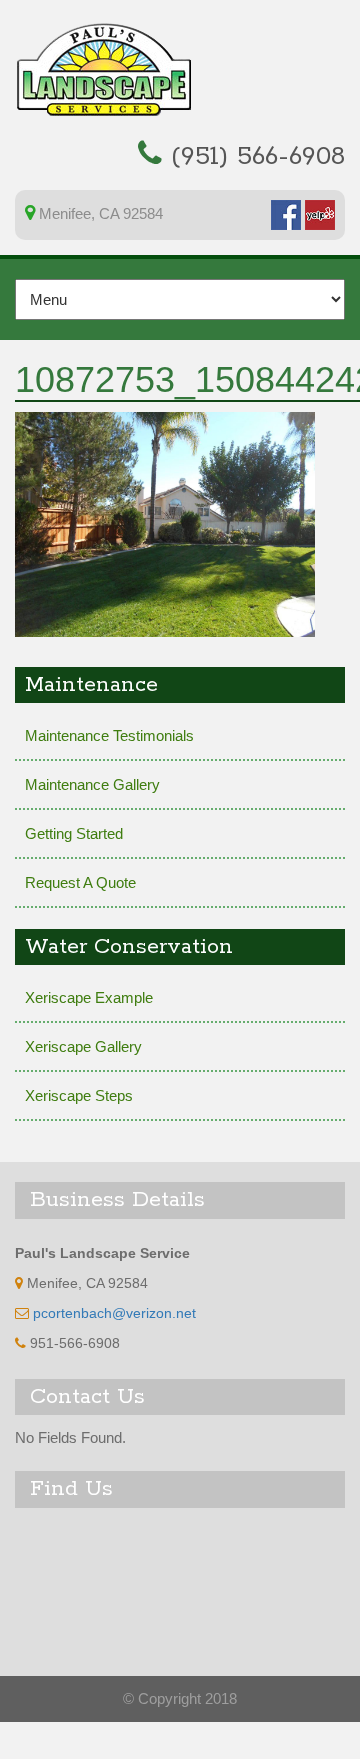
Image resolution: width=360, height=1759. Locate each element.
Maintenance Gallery (92, 784)
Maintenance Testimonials (109, 735)
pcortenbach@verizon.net (114, 1313)
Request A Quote (80, 882)
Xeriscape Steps (79, 1095)
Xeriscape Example (89, 997)
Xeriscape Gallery (83, 1046)
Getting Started (74, 833)
